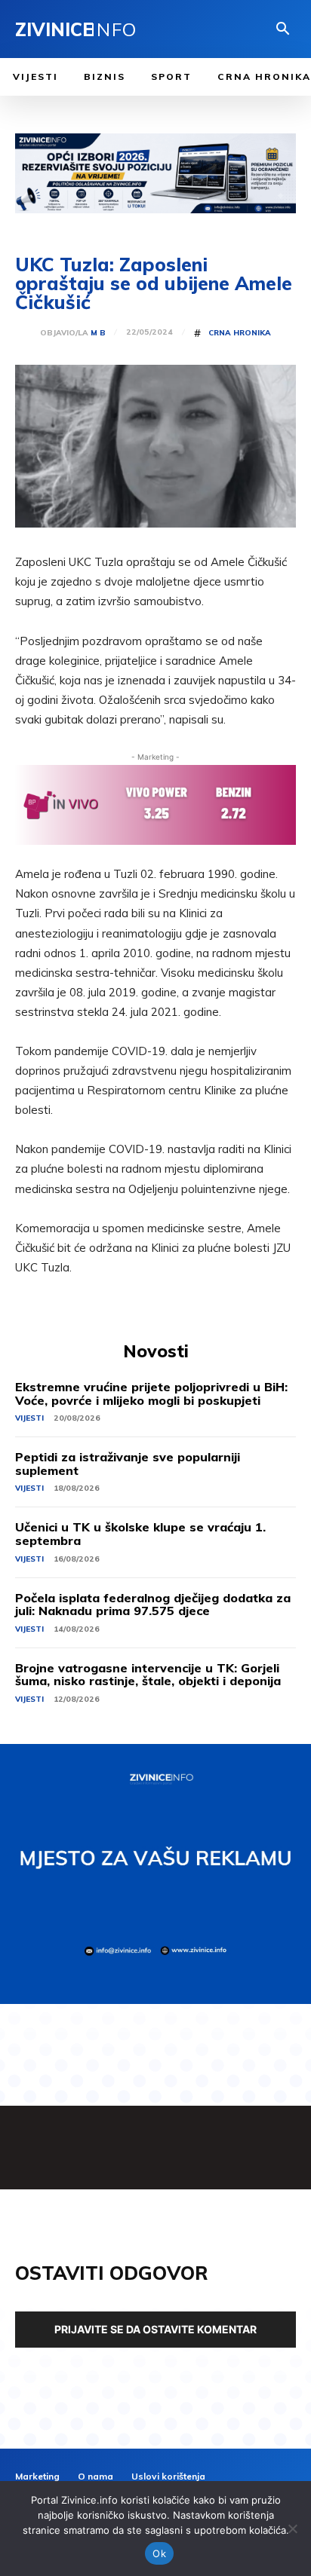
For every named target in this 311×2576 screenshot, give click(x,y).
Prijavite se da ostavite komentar (155, 2329)
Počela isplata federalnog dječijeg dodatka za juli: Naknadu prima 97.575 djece (153, 1605)
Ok (159, 2553)
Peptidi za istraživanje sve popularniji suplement (128, 1464)
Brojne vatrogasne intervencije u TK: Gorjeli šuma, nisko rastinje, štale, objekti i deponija (148, 1675)
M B (98, 333)
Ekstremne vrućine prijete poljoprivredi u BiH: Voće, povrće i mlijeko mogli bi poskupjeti (151, 1394)
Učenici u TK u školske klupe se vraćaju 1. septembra (140, 1534)
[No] (292, 2529)
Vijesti (29, 1418)
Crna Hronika (240, 333)
